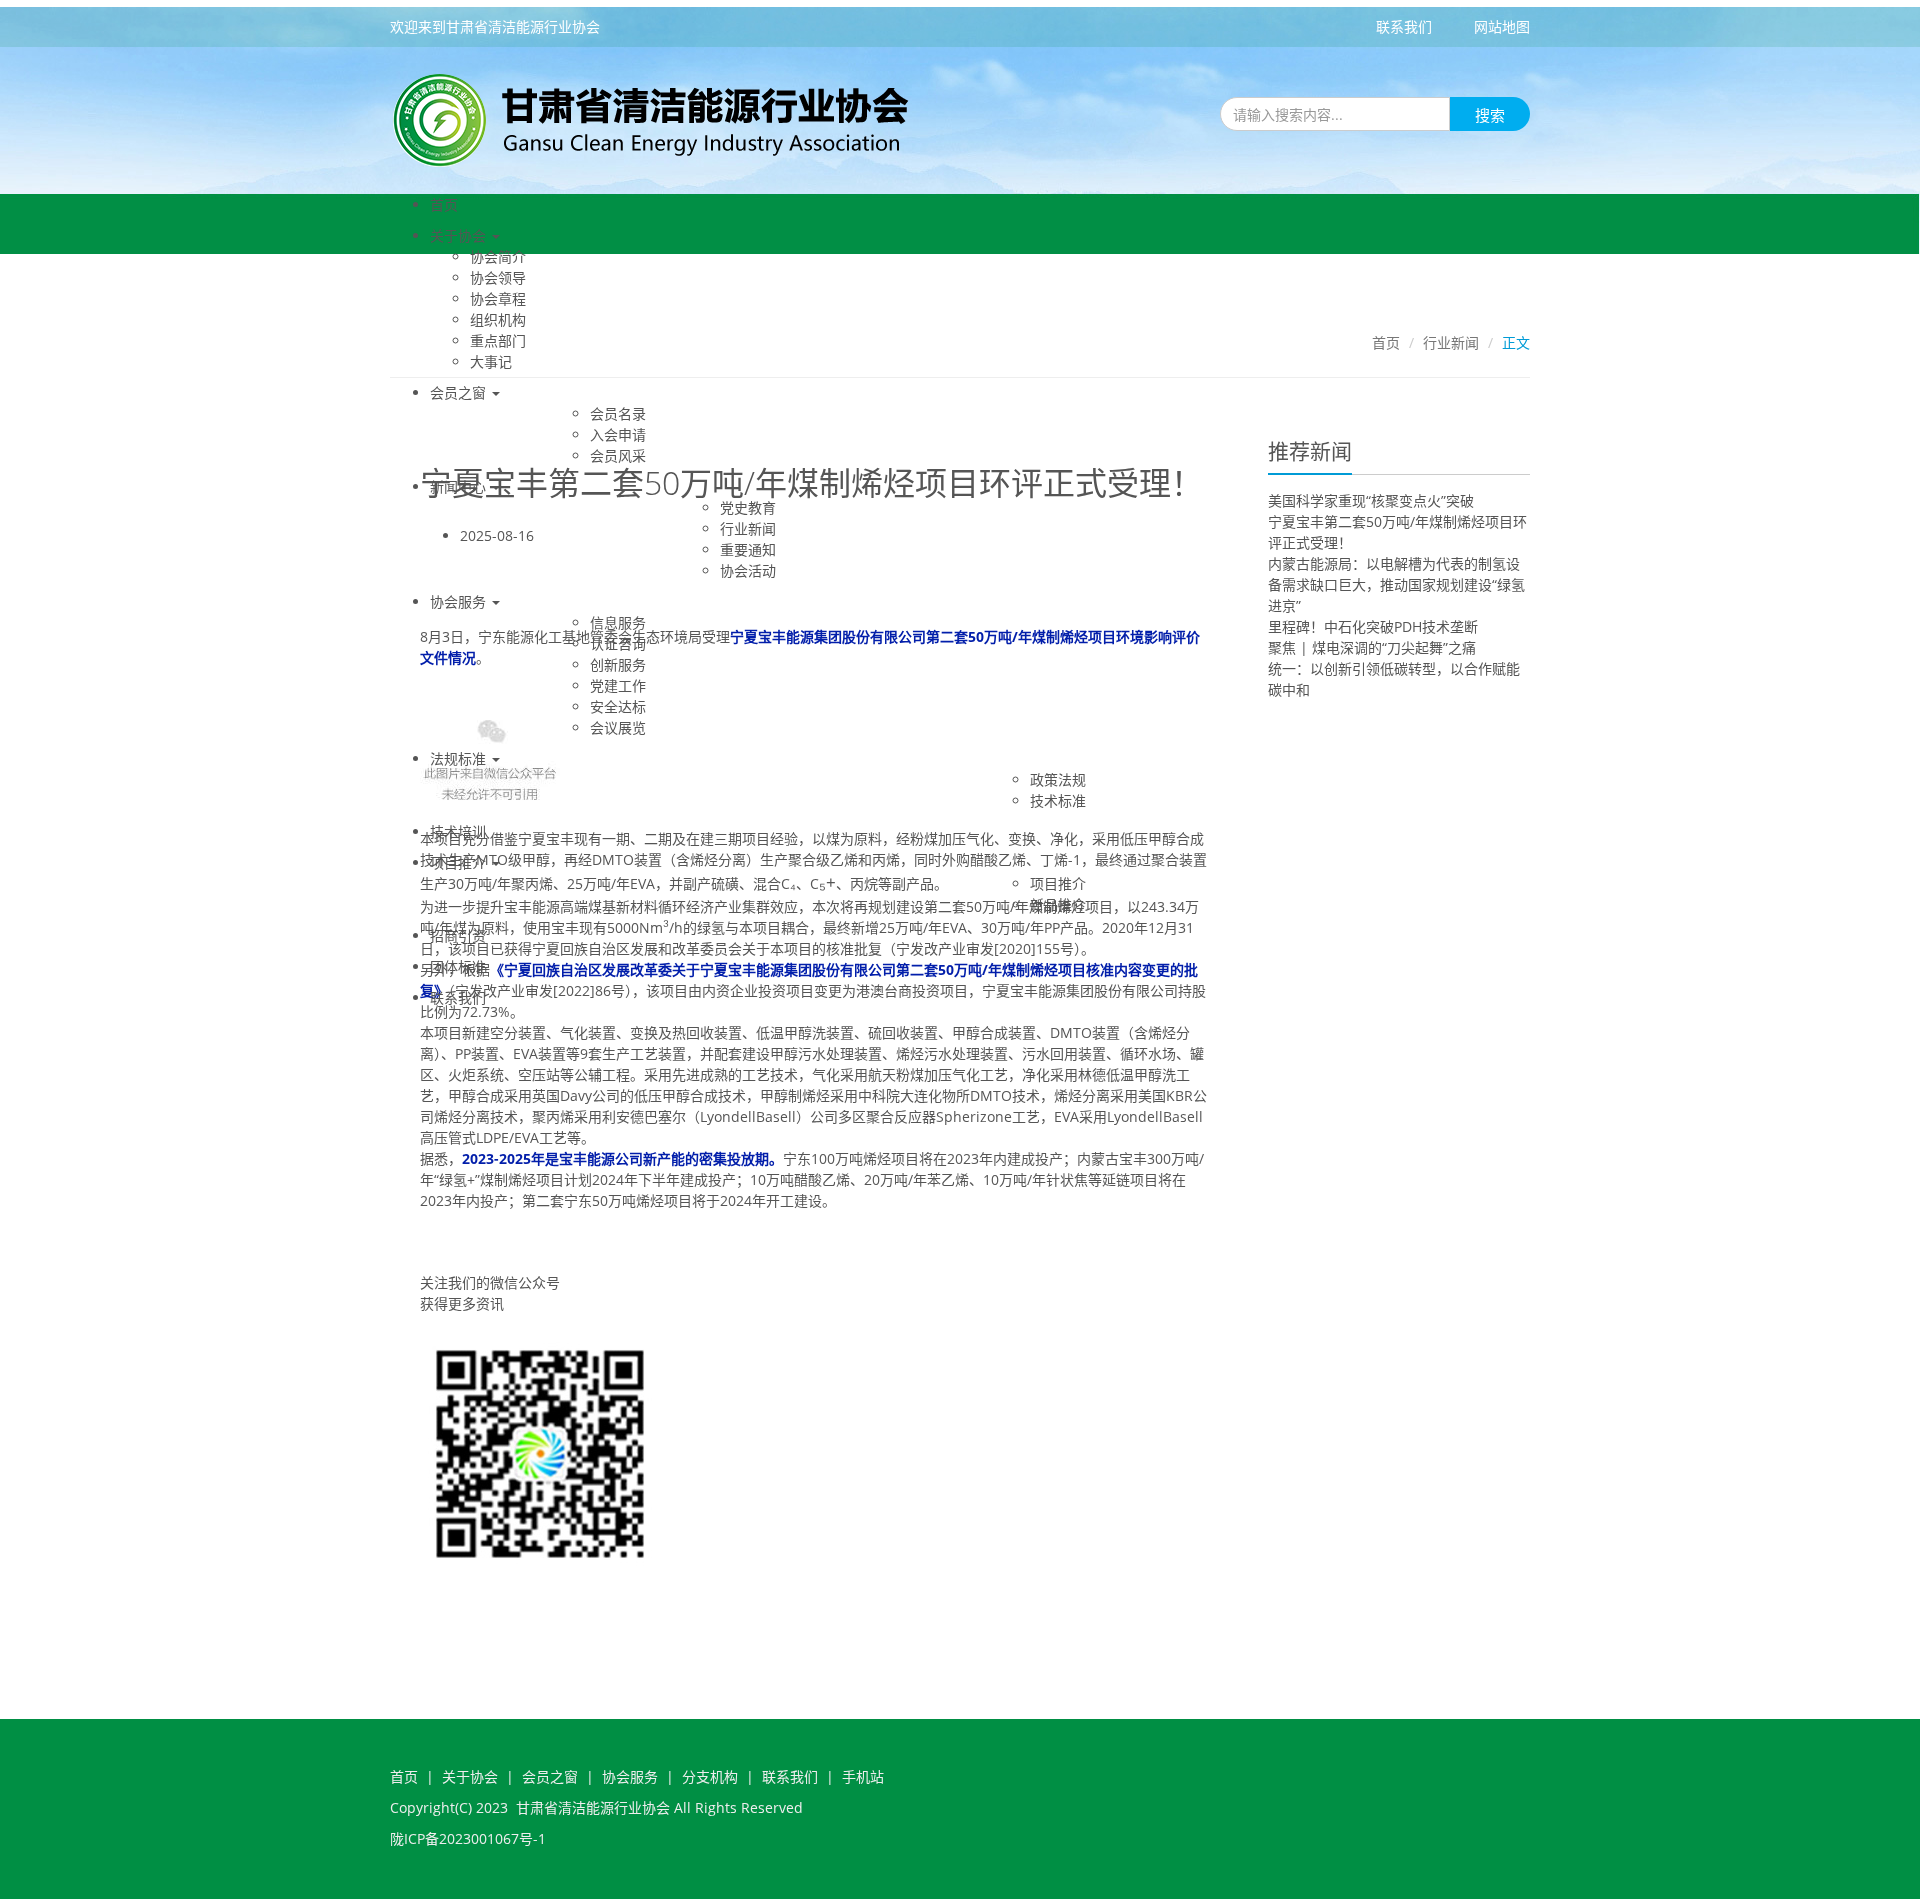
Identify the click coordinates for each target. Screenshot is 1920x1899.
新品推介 (1058, 904)
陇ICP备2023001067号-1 (468, 1838)
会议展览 (618, 727)
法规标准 (460, 758)
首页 (444, 204)
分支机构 (710, 1776)
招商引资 (458, 935)
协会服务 (460, 601)
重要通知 (748, 549)
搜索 (1490, 115)
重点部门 (498, 340)
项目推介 (460, 862)
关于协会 (460, 235)
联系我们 (1404, 26)
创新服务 (618, 664)
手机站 (863, 1776)
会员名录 (618, 413)
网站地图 (1502, 26)
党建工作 (618, 685)
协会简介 (498, 256)
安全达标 (618, 706)
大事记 (491, 361)
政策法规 (1058, 779)
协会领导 (498, 277)
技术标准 (1058, 800)
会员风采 (618, 455)
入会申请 (618, 434)
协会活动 (748, 570)
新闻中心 (460, 486)
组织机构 (498, 319)
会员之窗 (460, 392)
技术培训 (458, 831)
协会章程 (498, 298)
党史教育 (748, 507)
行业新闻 (748, 528)
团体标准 (458, 966)
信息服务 (618, 622)
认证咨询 (618, 643)
